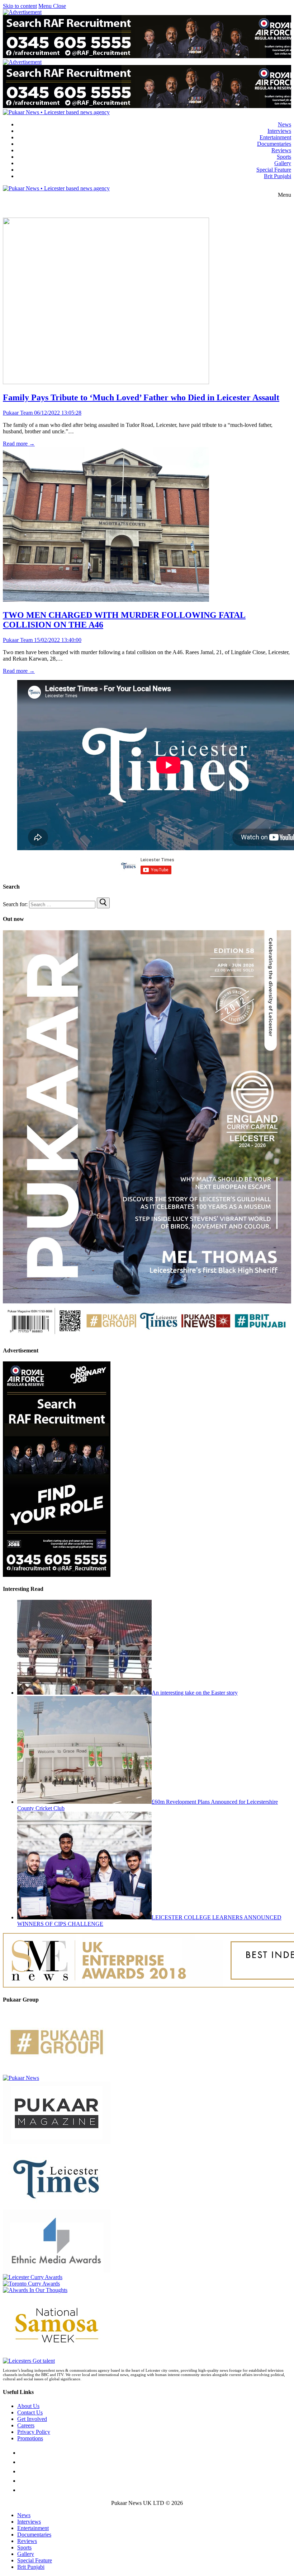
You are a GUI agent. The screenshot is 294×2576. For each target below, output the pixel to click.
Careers (26, 2425)
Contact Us (30, 2412)
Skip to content (20, 6)
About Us (28, 2406)
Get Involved (32, 2419)
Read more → (19, 444)
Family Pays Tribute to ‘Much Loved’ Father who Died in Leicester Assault (141, 397)
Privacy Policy (34, 2432)
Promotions (30, 2438)
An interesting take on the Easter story (195, 1693)
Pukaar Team (18, 413)
